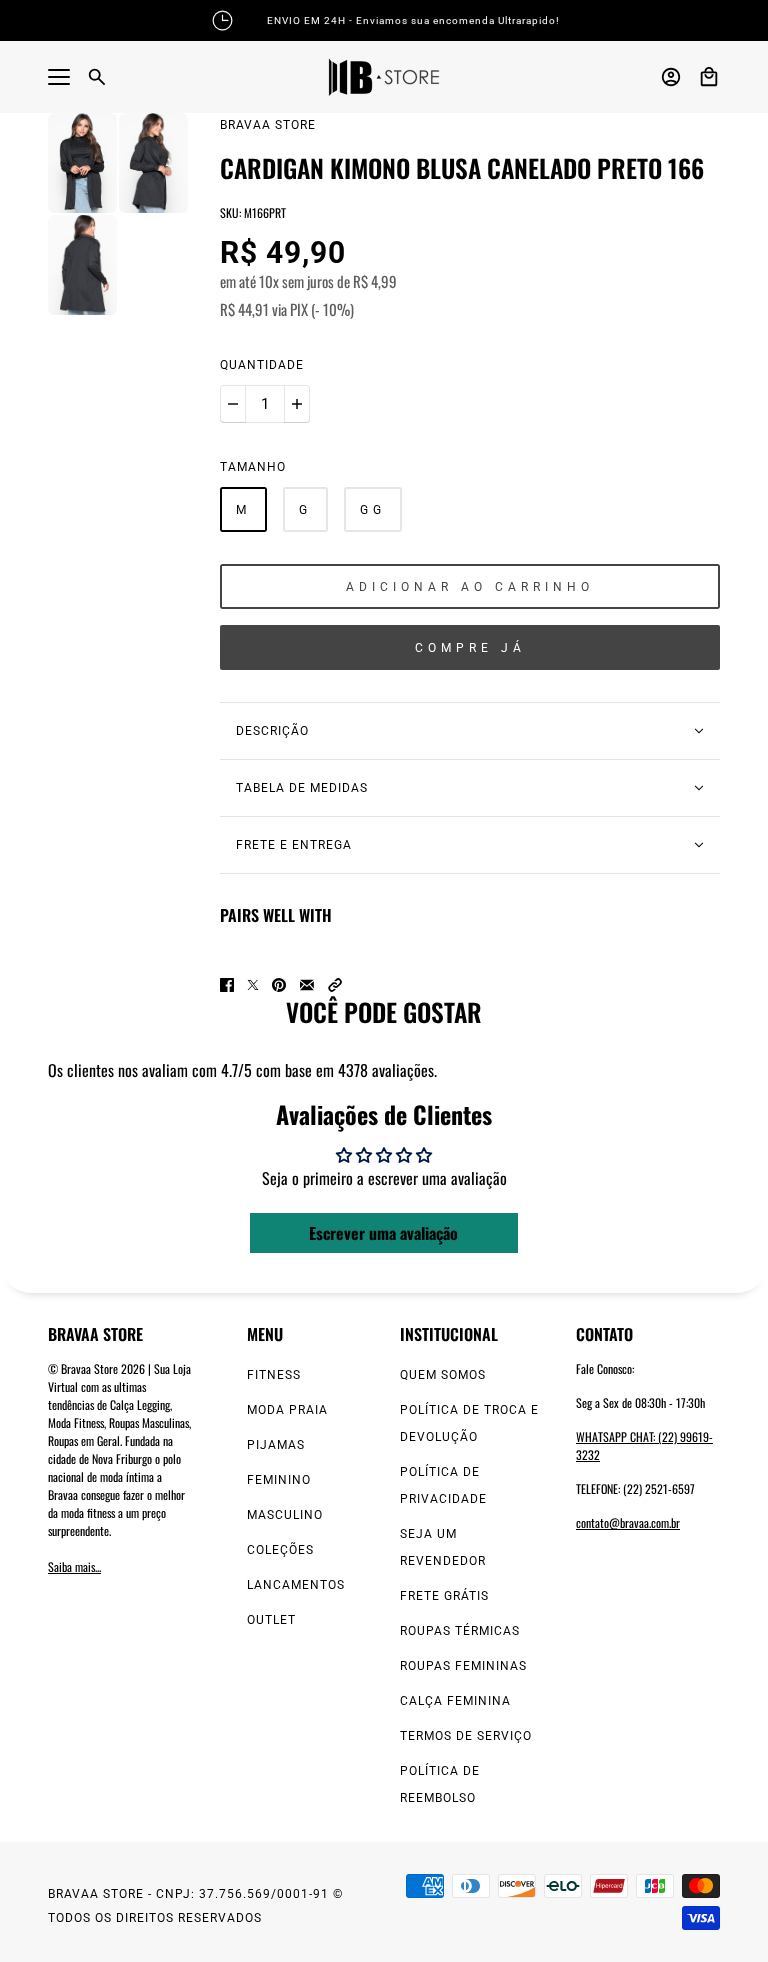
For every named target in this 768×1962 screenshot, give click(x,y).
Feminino (279, 1480)
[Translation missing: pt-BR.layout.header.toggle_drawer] (59, 77)
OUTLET (271, 1620)
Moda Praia (287, 1410)
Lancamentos (296, 1585)
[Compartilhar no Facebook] (227, 985)
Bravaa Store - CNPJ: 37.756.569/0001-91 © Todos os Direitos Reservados (195, 1906)
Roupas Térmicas (460, 1631)
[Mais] (297, 404)
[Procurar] (97, 77)
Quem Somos (443, 1375)
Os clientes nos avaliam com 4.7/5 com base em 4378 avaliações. (242, 1070)
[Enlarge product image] (82, 163)
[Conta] (671, 77)
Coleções (280, 1550)
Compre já (470, 648)
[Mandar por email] (307, 985)
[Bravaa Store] (384, 77)
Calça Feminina (455, 1701)
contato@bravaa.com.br (628, 1522)
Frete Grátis (444, 1596)
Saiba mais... (74, 1566)
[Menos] (233, 404)
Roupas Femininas (463, 1666)
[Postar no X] (253, 985)
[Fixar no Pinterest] (279, 985)
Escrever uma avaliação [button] (383, 1233)
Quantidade (262, 365)
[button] (335, 985)
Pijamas (276, 1445)
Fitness (274, 1375)
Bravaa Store (268, 125)
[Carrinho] (709, 77)
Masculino (285, 1515)
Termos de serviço (466, 1736)
